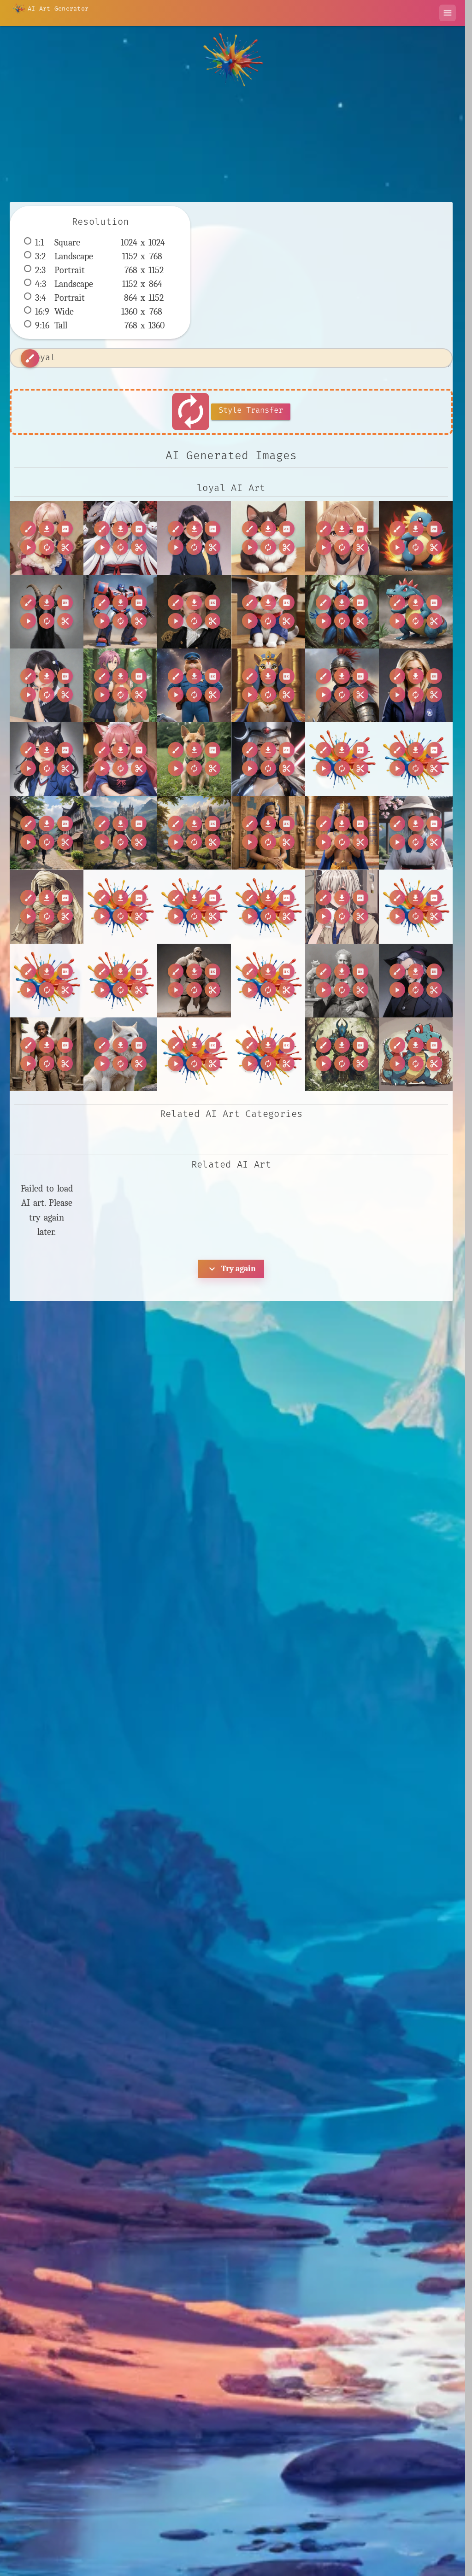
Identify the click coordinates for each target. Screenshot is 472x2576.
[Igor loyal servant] (416, 981)
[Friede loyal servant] (194, 981)
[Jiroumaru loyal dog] (120, 1054)
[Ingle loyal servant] (47, 1054)
